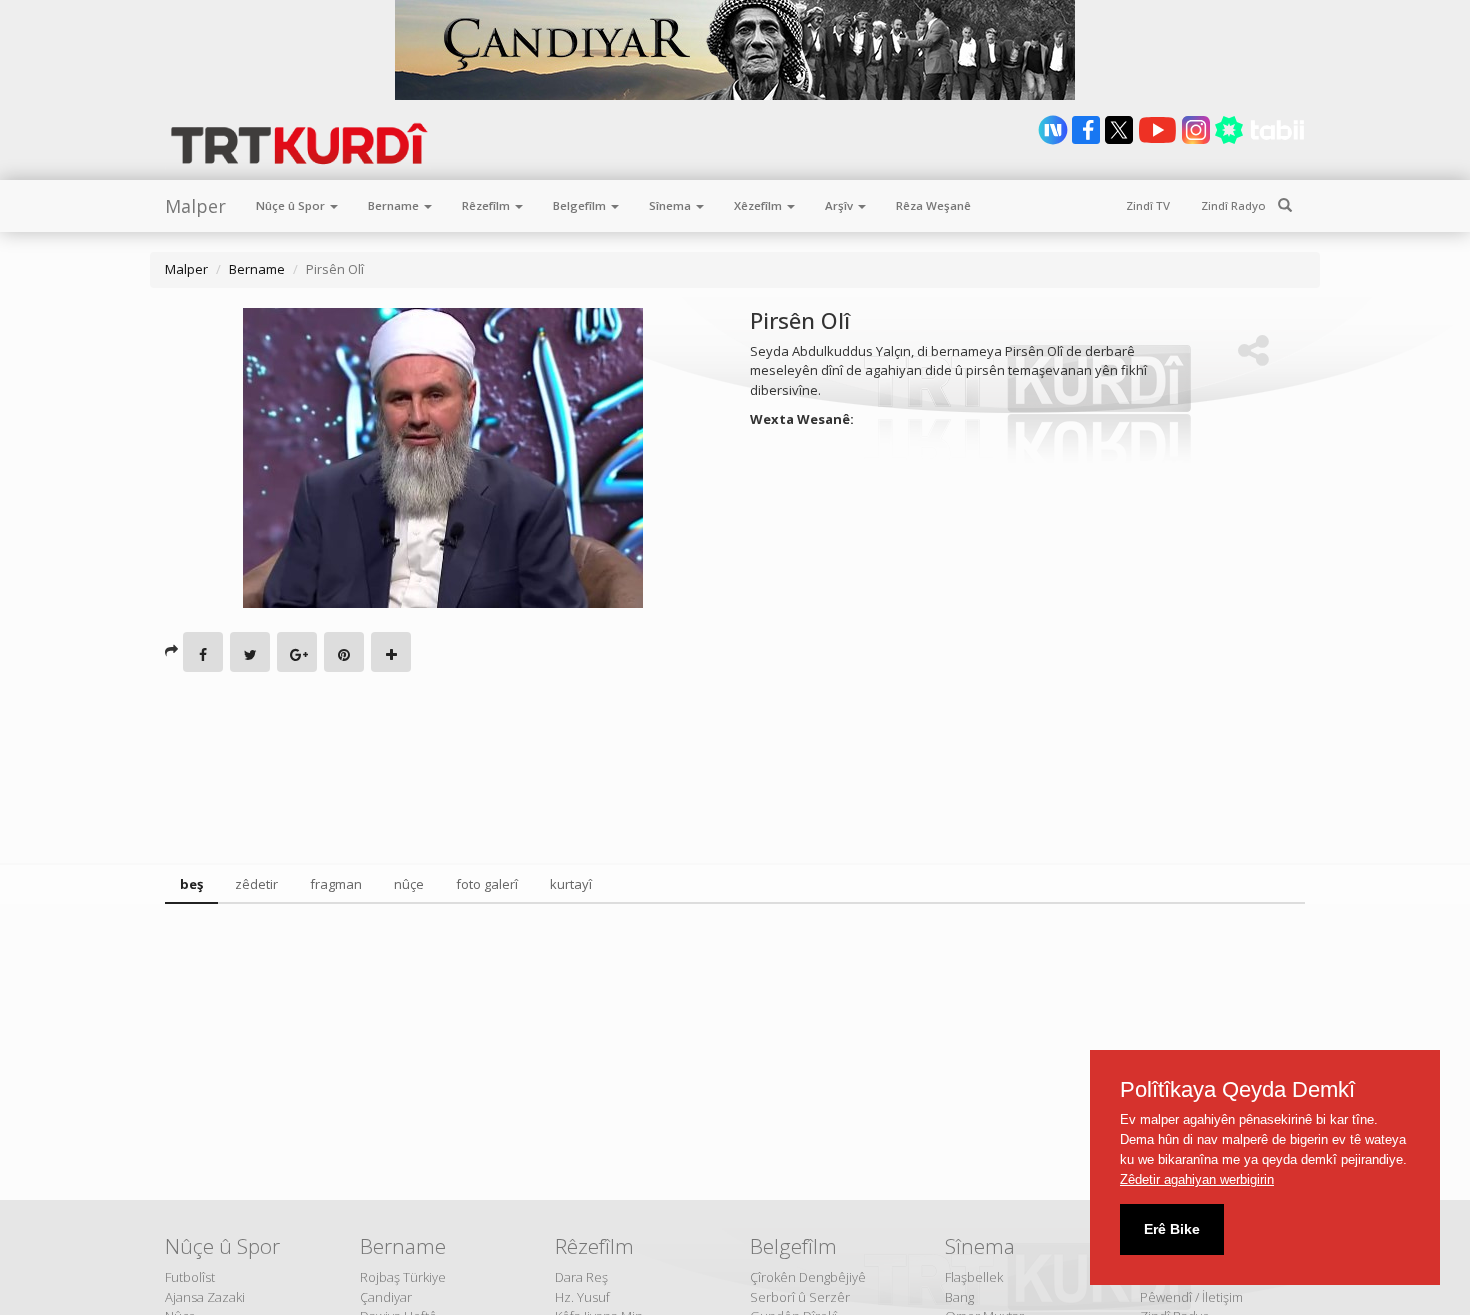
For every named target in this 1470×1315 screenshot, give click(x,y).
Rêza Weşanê (933, 205)
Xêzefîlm (759, 205)
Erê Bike (1172, 1229)
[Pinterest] (344, 652)
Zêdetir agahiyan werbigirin (1197, 1179)
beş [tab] (191, 884)
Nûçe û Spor (292, 205)
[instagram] (1197, 140)
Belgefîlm (581, 205)
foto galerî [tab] (487, 884)
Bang (959, 1297)
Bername (395, 205)
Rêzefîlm (487, 205)
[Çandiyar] (735, 50)
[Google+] (297, 652)
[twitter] (1120, 140)
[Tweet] (250, 652)
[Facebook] (203, 652)
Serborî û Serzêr (800, 1297)
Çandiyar (386, 1297)
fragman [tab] (336, 884)
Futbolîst (190, 1277)
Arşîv (840, 205)
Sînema (671, 205)
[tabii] (1259, 140)
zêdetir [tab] (256, 884)
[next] (1054, 140)
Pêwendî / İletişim (1191, 1297)
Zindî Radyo (1233, 205)
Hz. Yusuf (582, 1297)
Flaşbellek (974, 1277)
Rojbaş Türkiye (403, 1277)
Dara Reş (581, 1277)
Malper (195, 206)
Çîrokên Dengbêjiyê (808, 1277)
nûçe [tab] (409, 884)
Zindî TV (1148, 205)
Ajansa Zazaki (205, 1297)
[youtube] (1159, 140)
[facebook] (1087, 140)
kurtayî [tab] (571, 884)
